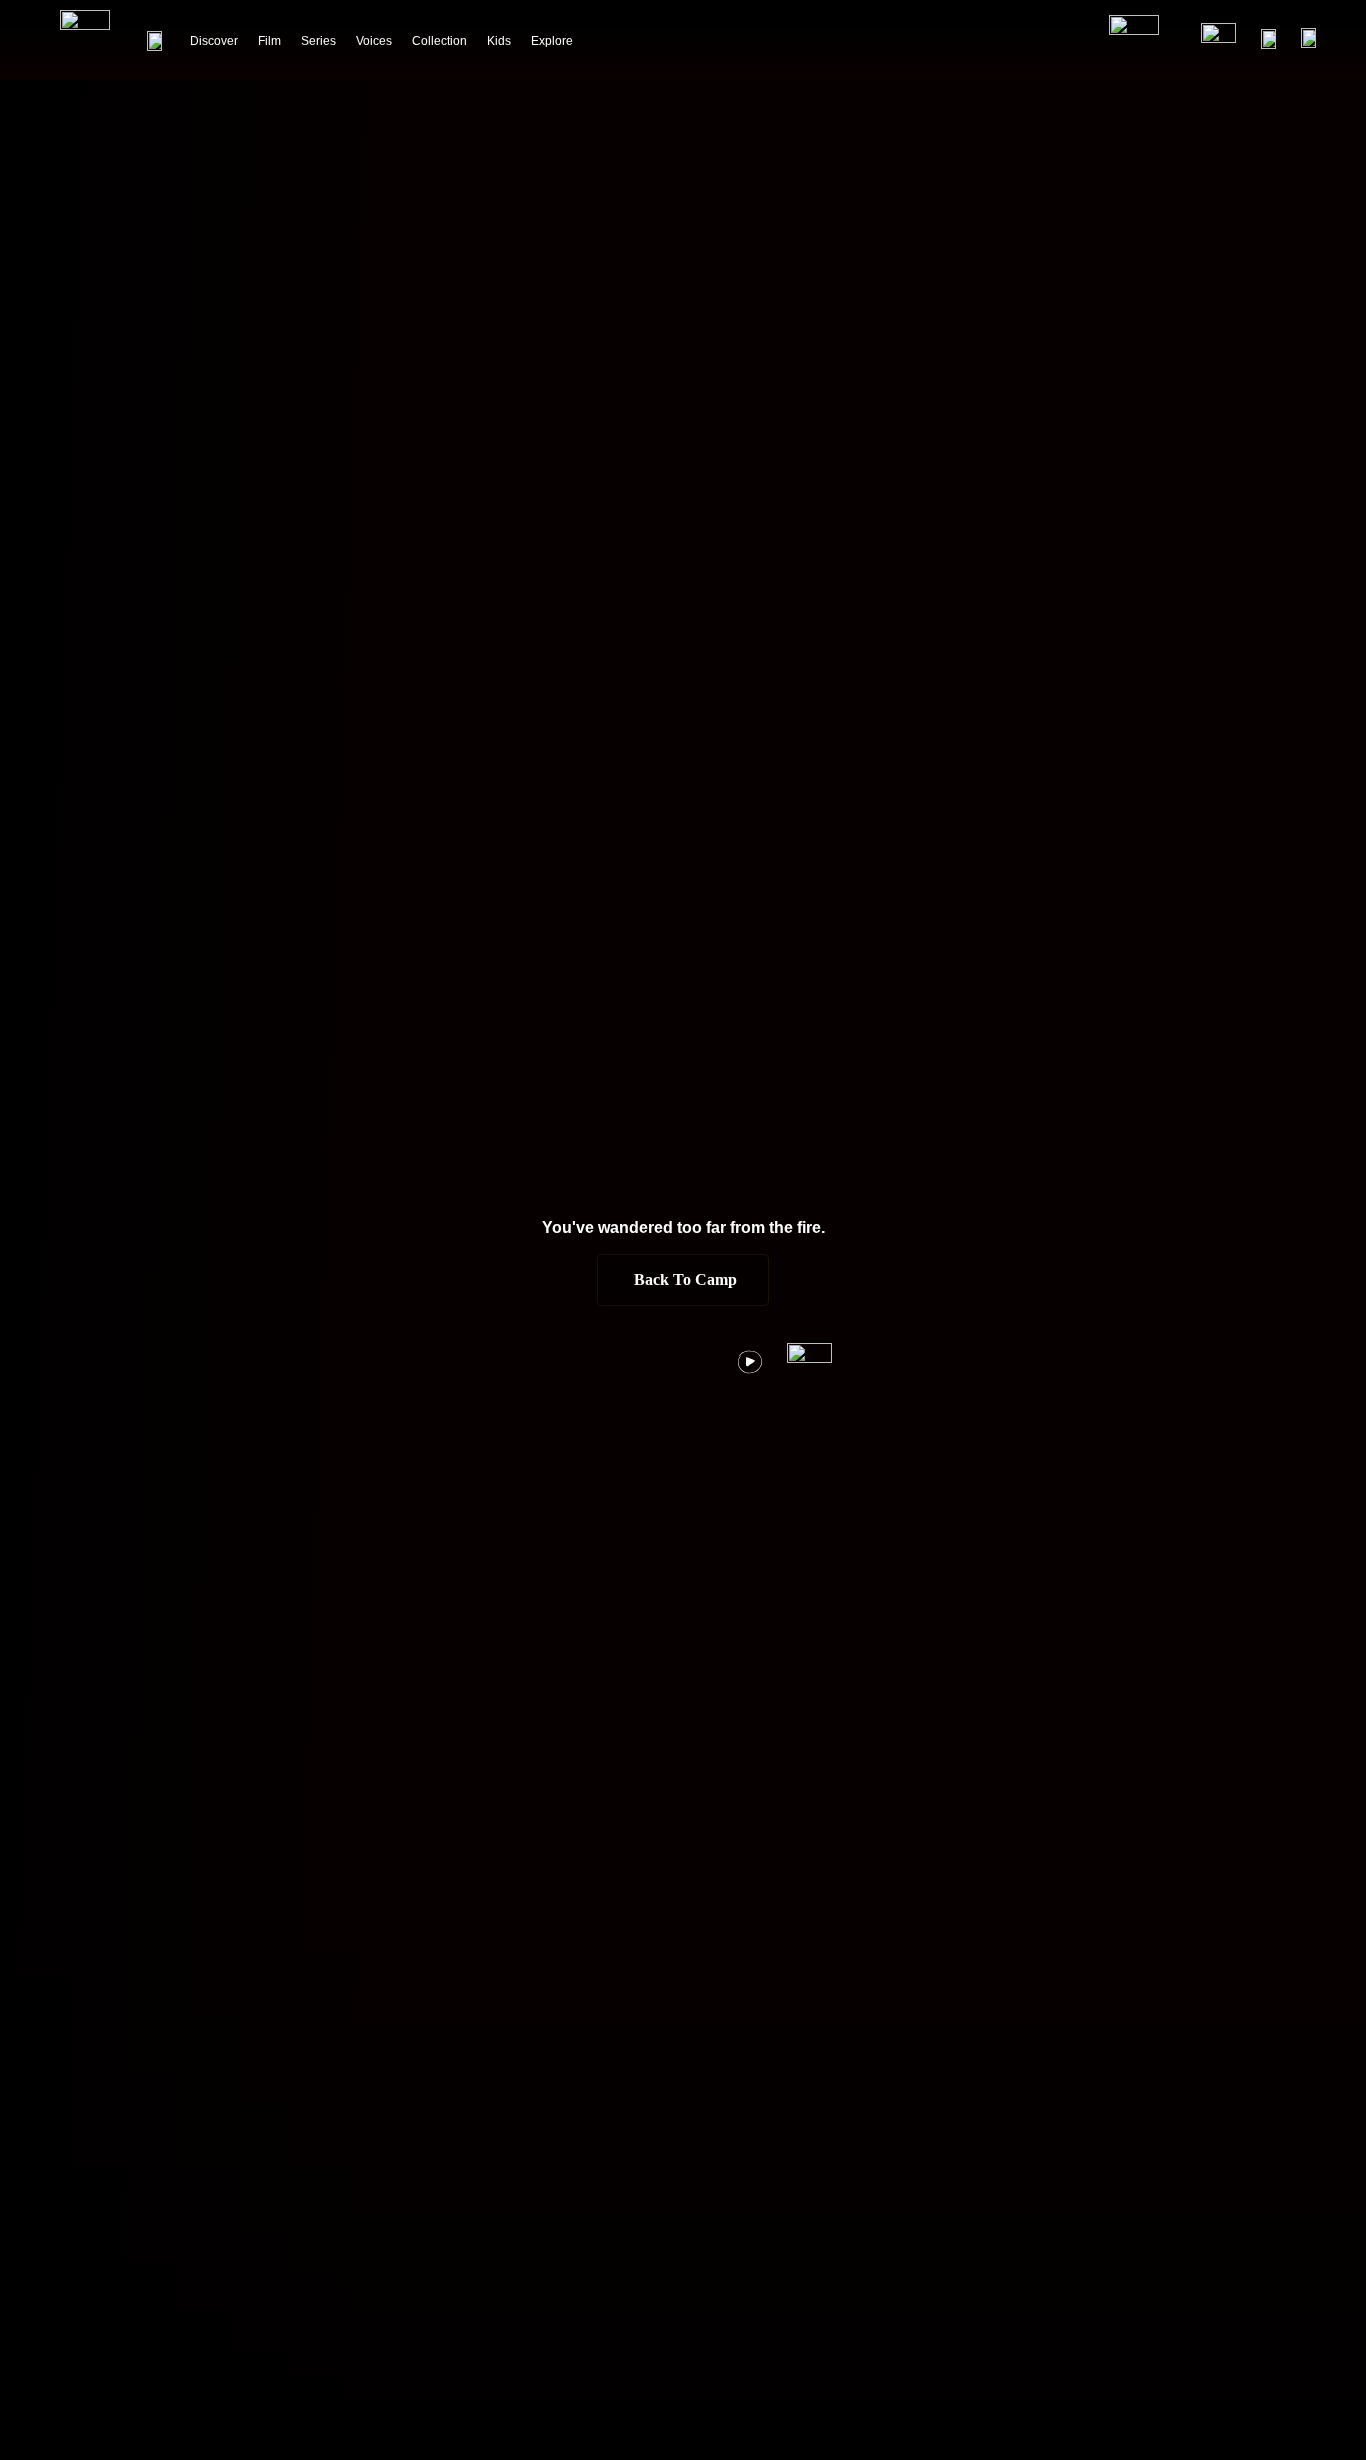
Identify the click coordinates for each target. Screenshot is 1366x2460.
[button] (683, 1280)
